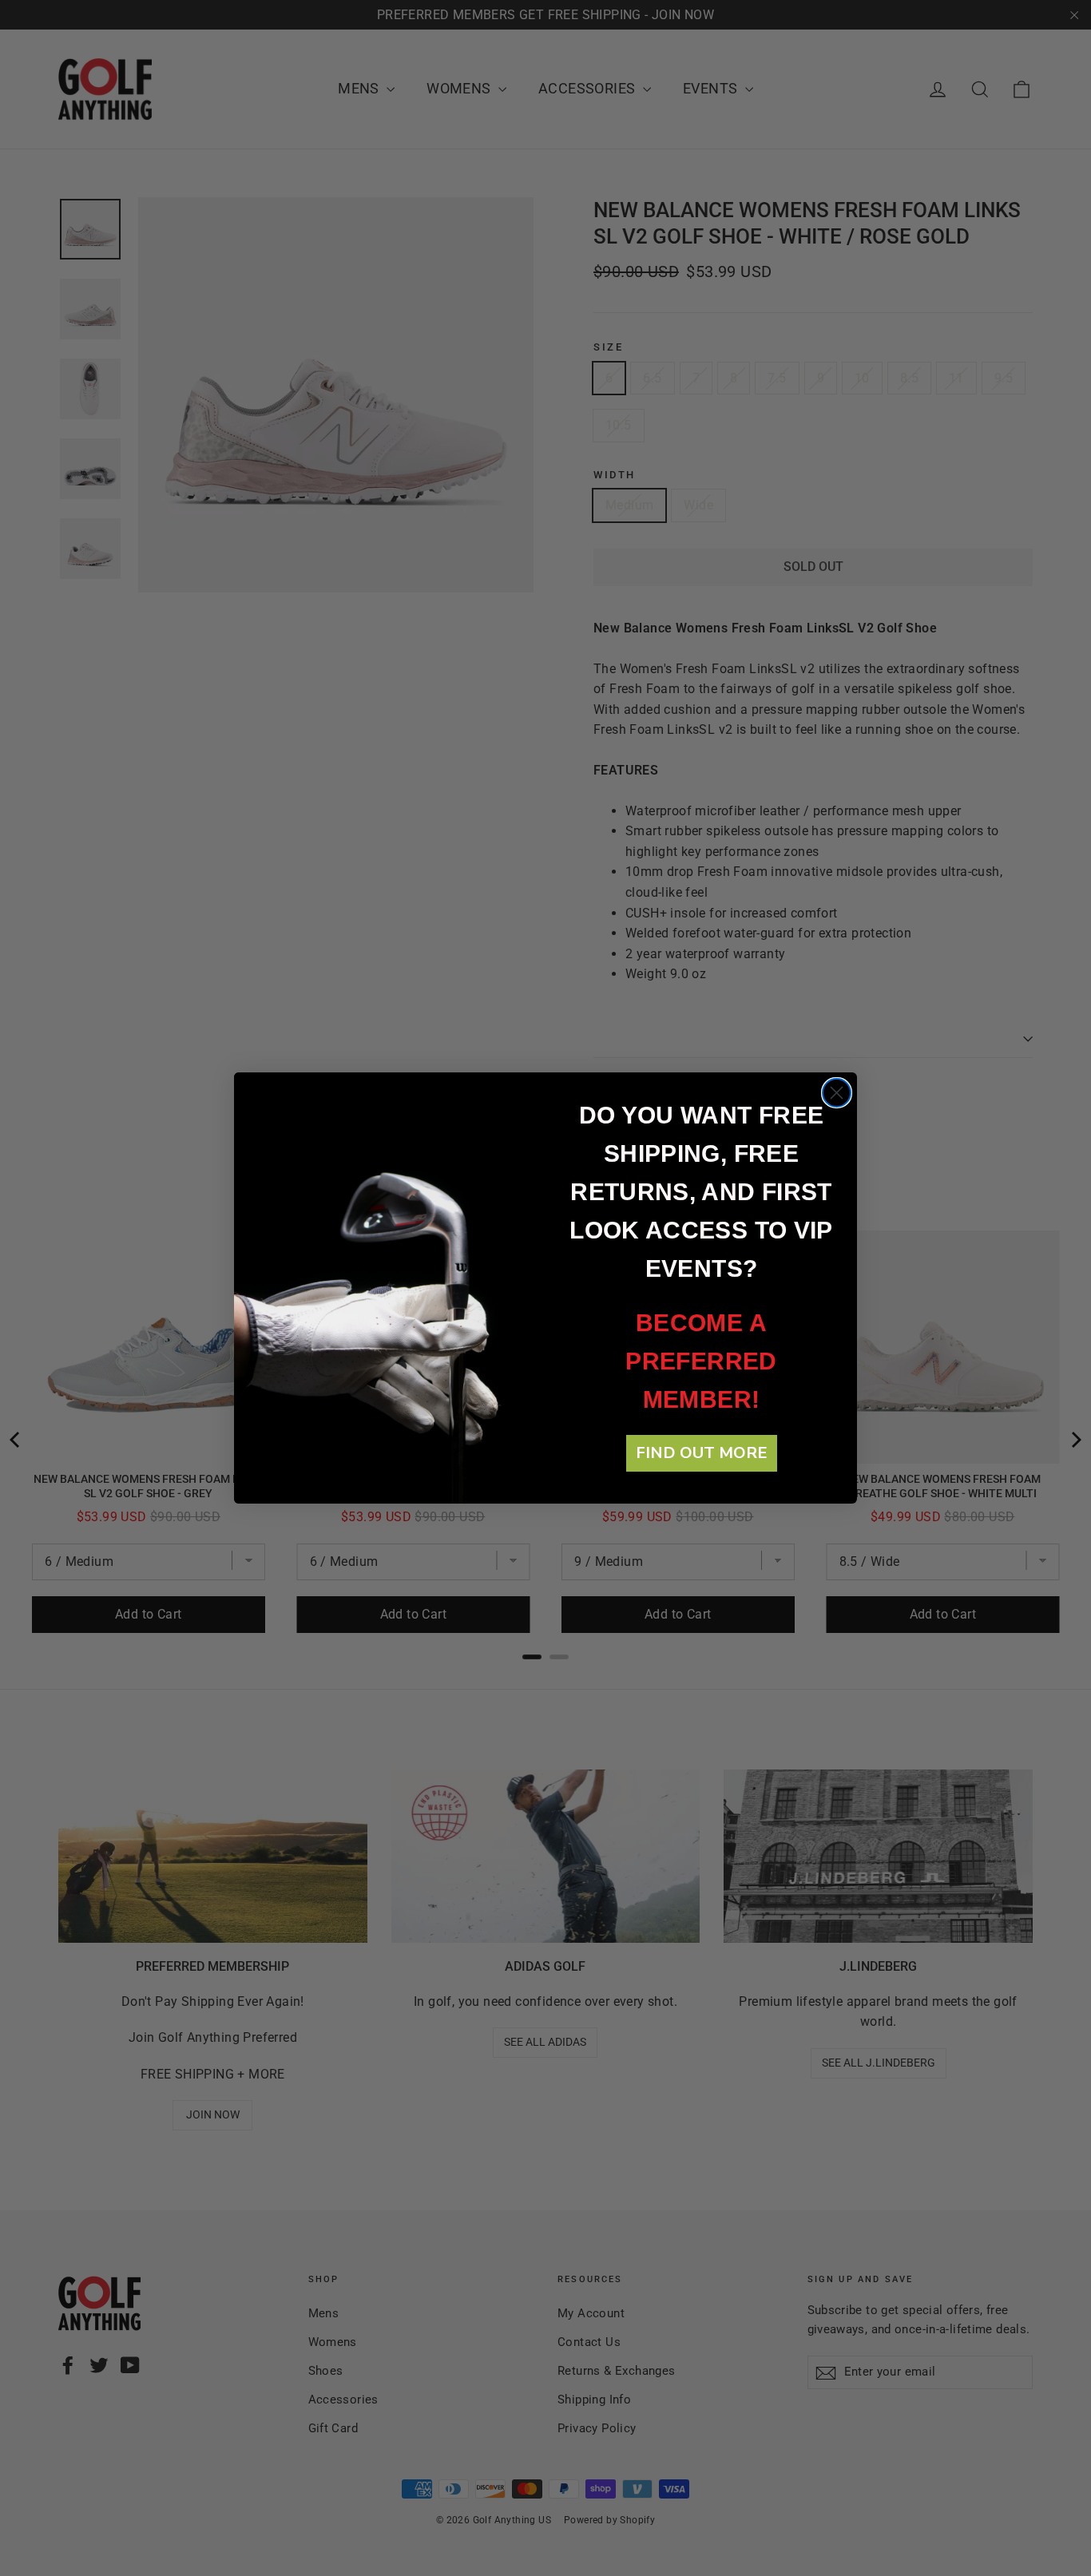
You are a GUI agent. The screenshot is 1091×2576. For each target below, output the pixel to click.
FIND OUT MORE (702, 1453)
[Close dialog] (837, 1093)
